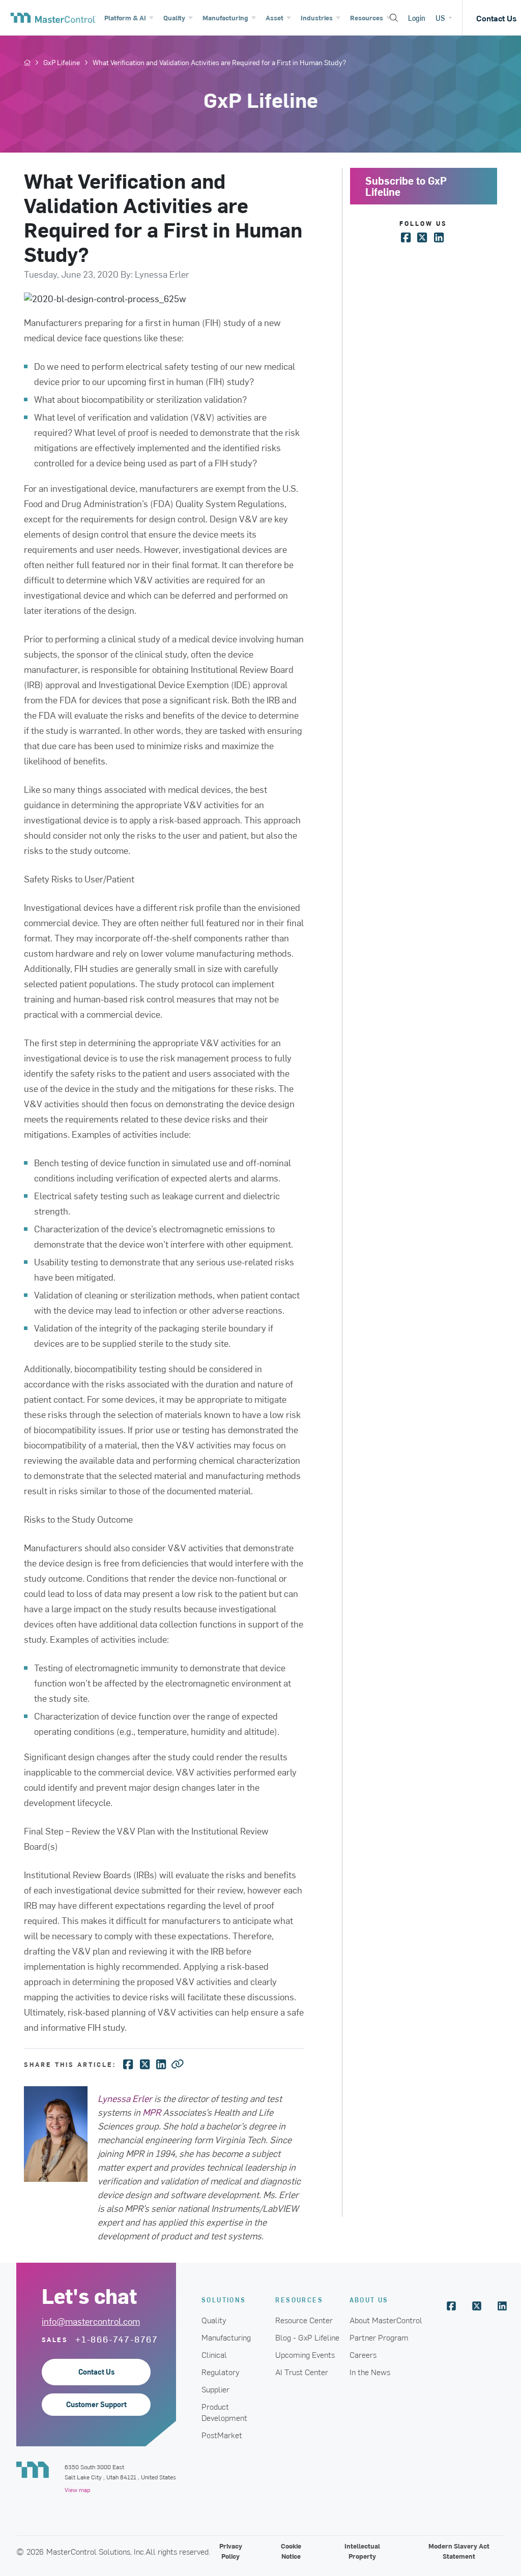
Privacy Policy (231, 2551)
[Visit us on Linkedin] (502, 2306)
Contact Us (96, 2372)
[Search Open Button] (394, 18)
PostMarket (222, 2435)
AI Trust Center (302, 2372)
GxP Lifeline (62, 63)
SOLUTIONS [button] (224, 2300)
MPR (152, 2112)
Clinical (214, 2354)
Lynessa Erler (125, 2098)
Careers (363, 2354)
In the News (370, 2372)
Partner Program (379, 2337)
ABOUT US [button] (369, 2300)
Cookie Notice (291, 2551)
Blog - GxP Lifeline (307, 2337)
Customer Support (96, 2404)
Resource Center (304, 2320)
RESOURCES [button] (299, 2300)
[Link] (178, 2063)
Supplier (215, 2389)
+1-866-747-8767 (117, 2339)
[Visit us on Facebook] (451, 2306)
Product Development (224, 2412)
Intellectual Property (362, 2551)
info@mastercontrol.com (91, 2321)
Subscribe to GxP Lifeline (406, 186)
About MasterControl (386, 2320)
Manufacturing (226, 2337)
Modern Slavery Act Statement (459, 2551)
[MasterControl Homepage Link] (48, 18)
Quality (214, 2320)
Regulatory (221, 2372)
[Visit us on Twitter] (477, 2306)
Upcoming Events (305, 2354)
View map (77, 2490)
